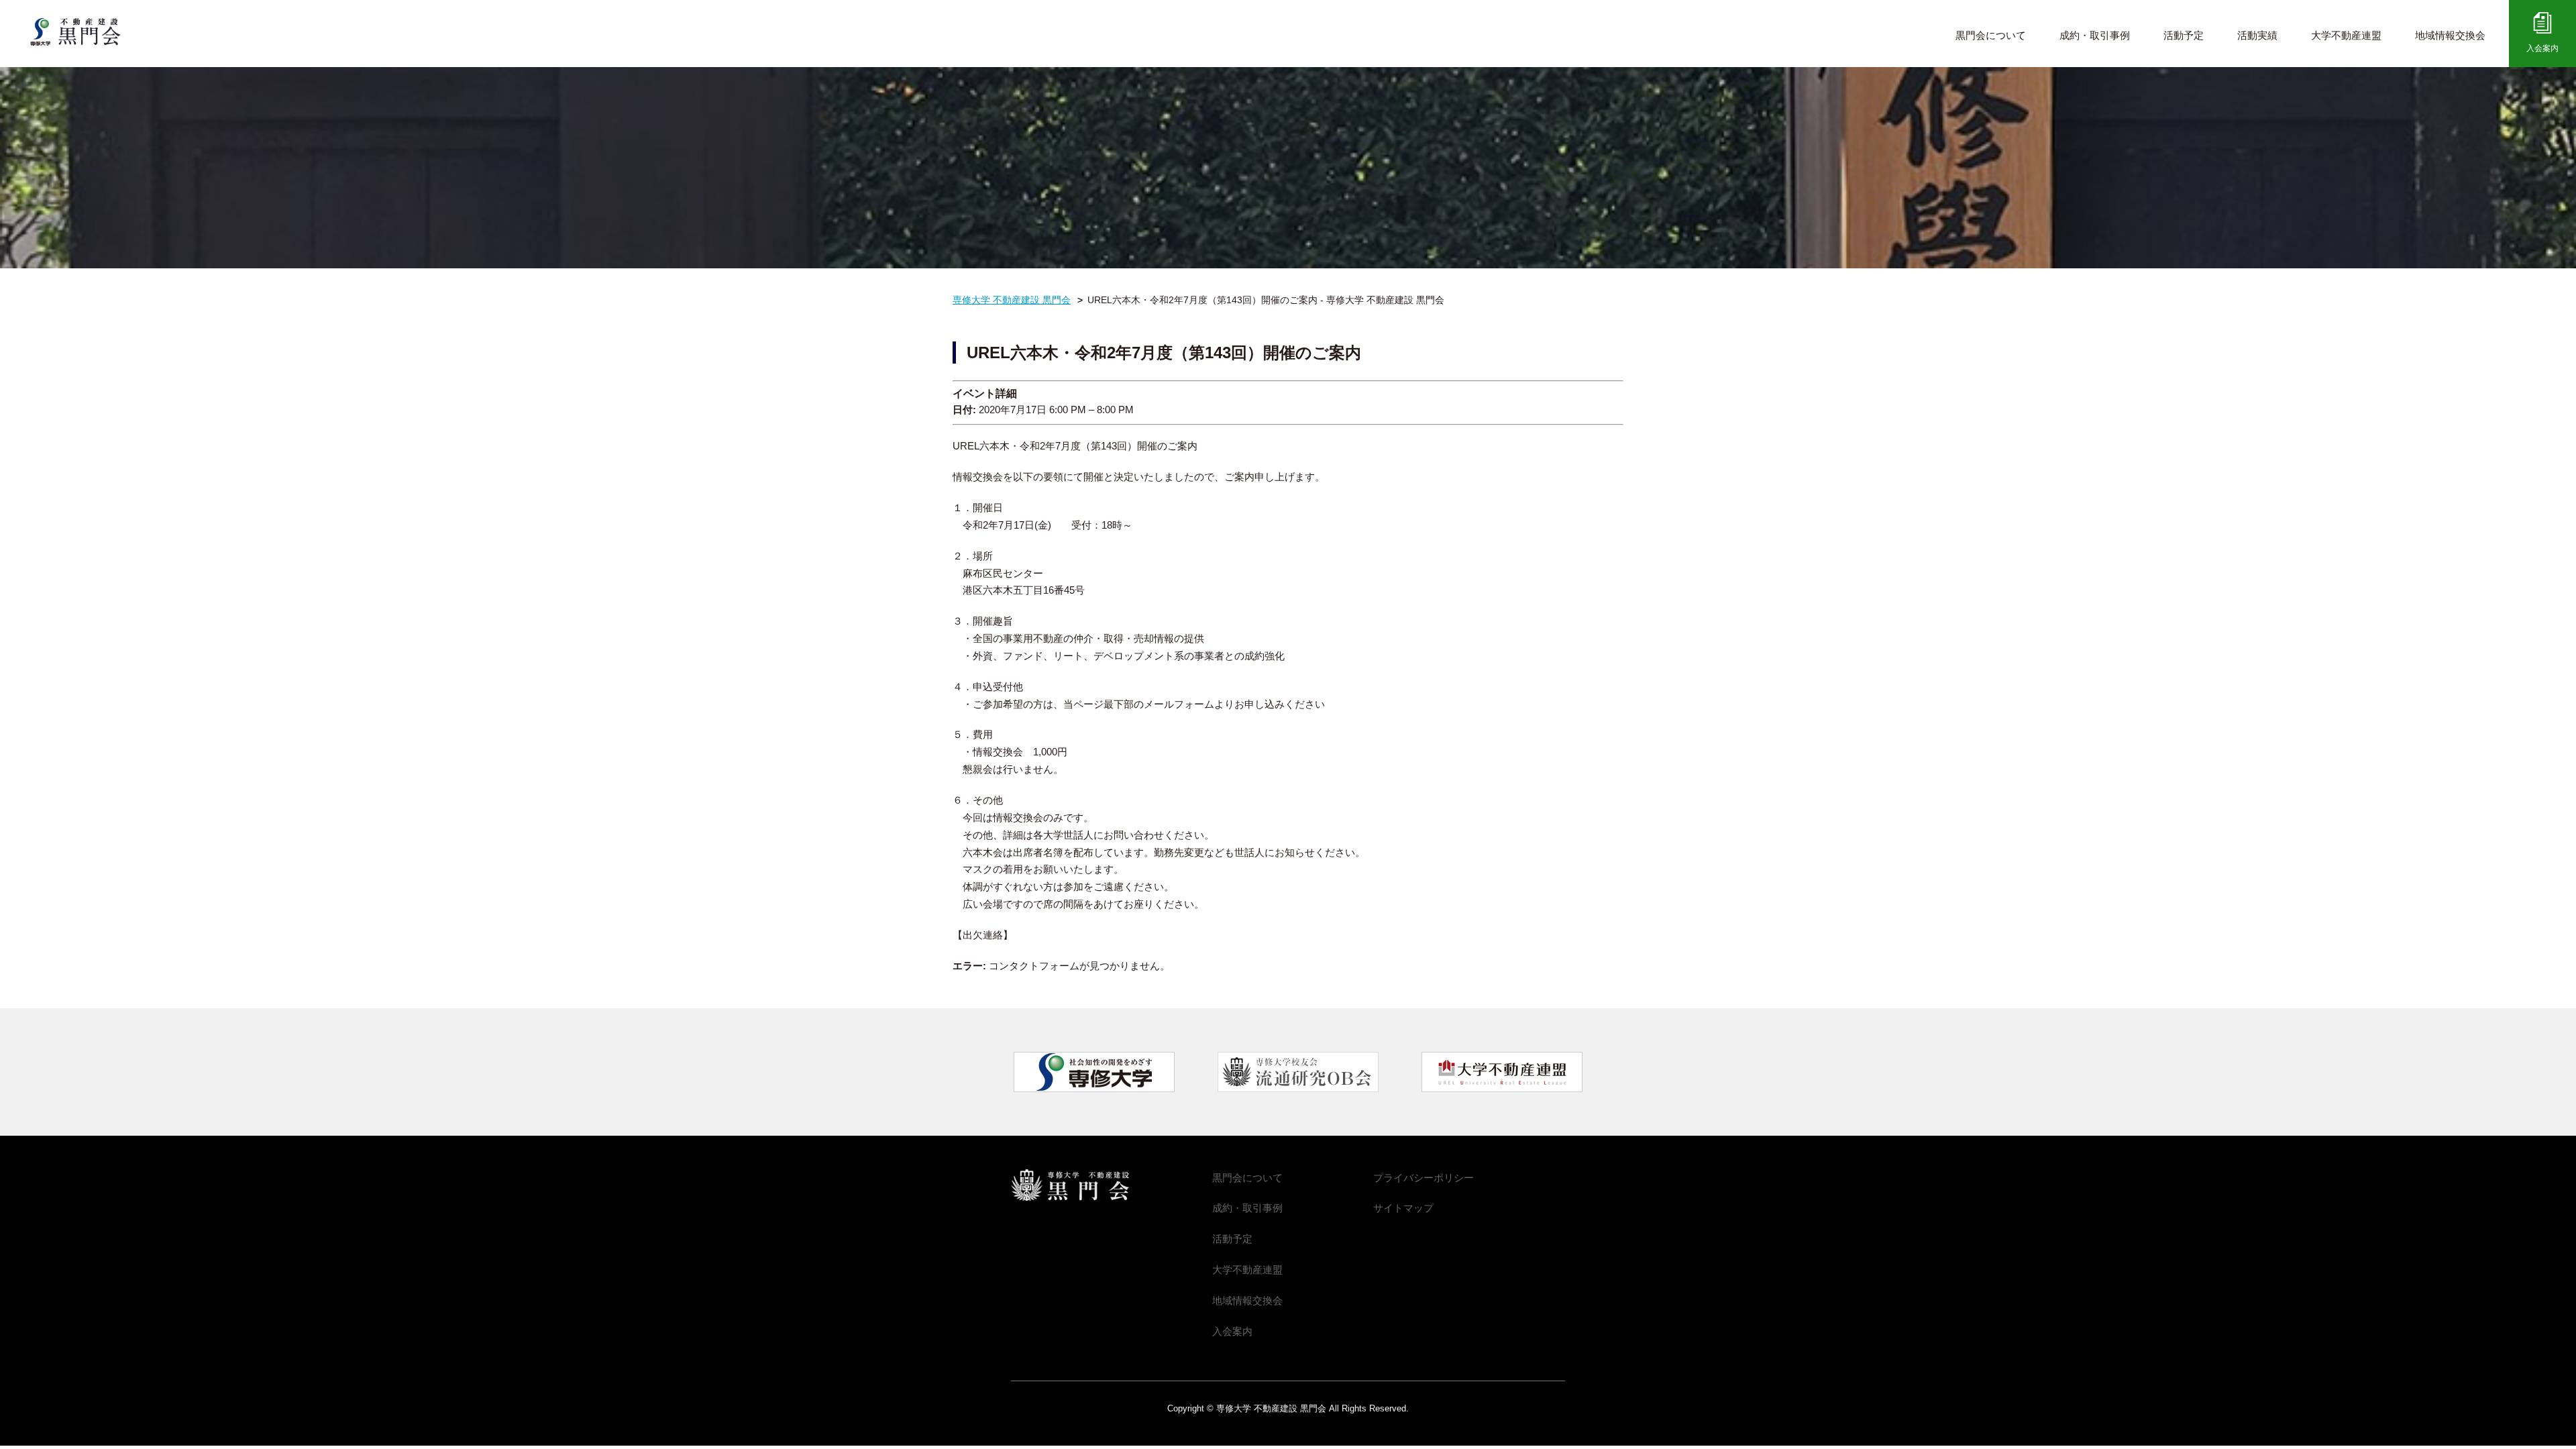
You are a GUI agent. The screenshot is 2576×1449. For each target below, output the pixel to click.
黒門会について (1991, 35)
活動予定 (2184, 35)
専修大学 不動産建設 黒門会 (86, 32)
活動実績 (2257, 35)
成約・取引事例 (2095, 35)
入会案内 (2542, 48)
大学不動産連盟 (2346, 35)
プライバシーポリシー (1424, 1178)
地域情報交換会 (2450, 35)
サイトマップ (1403, 1208)
